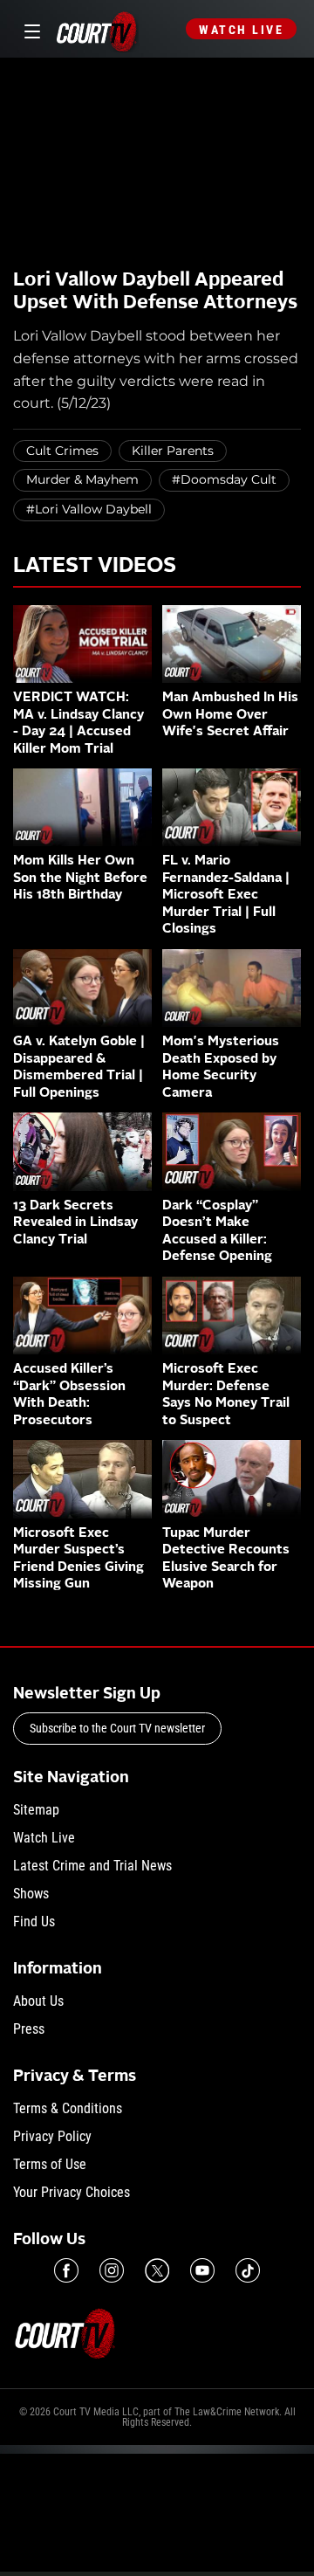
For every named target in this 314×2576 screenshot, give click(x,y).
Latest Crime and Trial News (92, 1866)
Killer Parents (173, 451)
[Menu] (29, 29)
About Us (38, 2001)
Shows (31, 1894)
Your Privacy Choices (72, 2192)
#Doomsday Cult (224, 479)
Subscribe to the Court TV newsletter (117, 1728)
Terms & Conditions (68, 2108)
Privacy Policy (52, 2136)
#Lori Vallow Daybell (89, 509)
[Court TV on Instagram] (112, 2270)
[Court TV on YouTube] (202, 2270)
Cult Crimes (62, 451)
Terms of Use (50, 2164)
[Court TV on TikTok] (248, 2270)
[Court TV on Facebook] (66, 2270)
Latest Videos (95, 567)
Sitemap (36, 1810)
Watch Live (241, 30)
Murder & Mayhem (82, 479)
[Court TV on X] (157, 2270)
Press (29, 2029)
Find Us (34, 1922)
